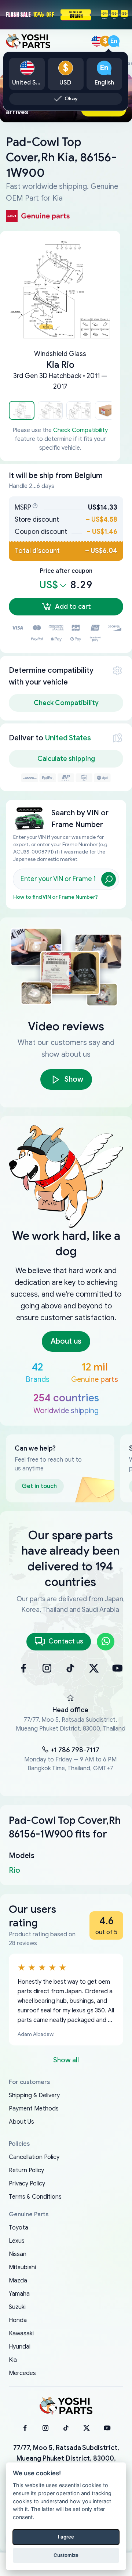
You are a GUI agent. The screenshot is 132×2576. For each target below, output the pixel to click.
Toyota (19, 2228)
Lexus (17, 2241)
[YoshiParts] (66, 2406)
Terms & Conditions (35, 2197)
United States (68, 738)
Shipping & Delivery (34, 2095)
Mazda (18, 2281)
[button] (22, 410)
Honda (18, 2320)
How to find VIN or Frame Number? (56, 897)
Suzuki (17, 2307)
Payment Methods (34, 2109)
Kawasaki (21, 2334)
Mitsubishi (22, 2267)
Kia (13, 2360)
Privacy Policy (27, 2184)
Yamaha (19, 2294)
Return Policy (26, 2170)
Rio (14, 1870)
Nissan (18, 2254)
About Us (21, 2122)
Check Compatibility (80, 430)
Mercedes (22, 2373)
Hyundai (20, 2347)
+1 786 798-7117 (75, 1750)
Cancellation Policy (34, 2157)
